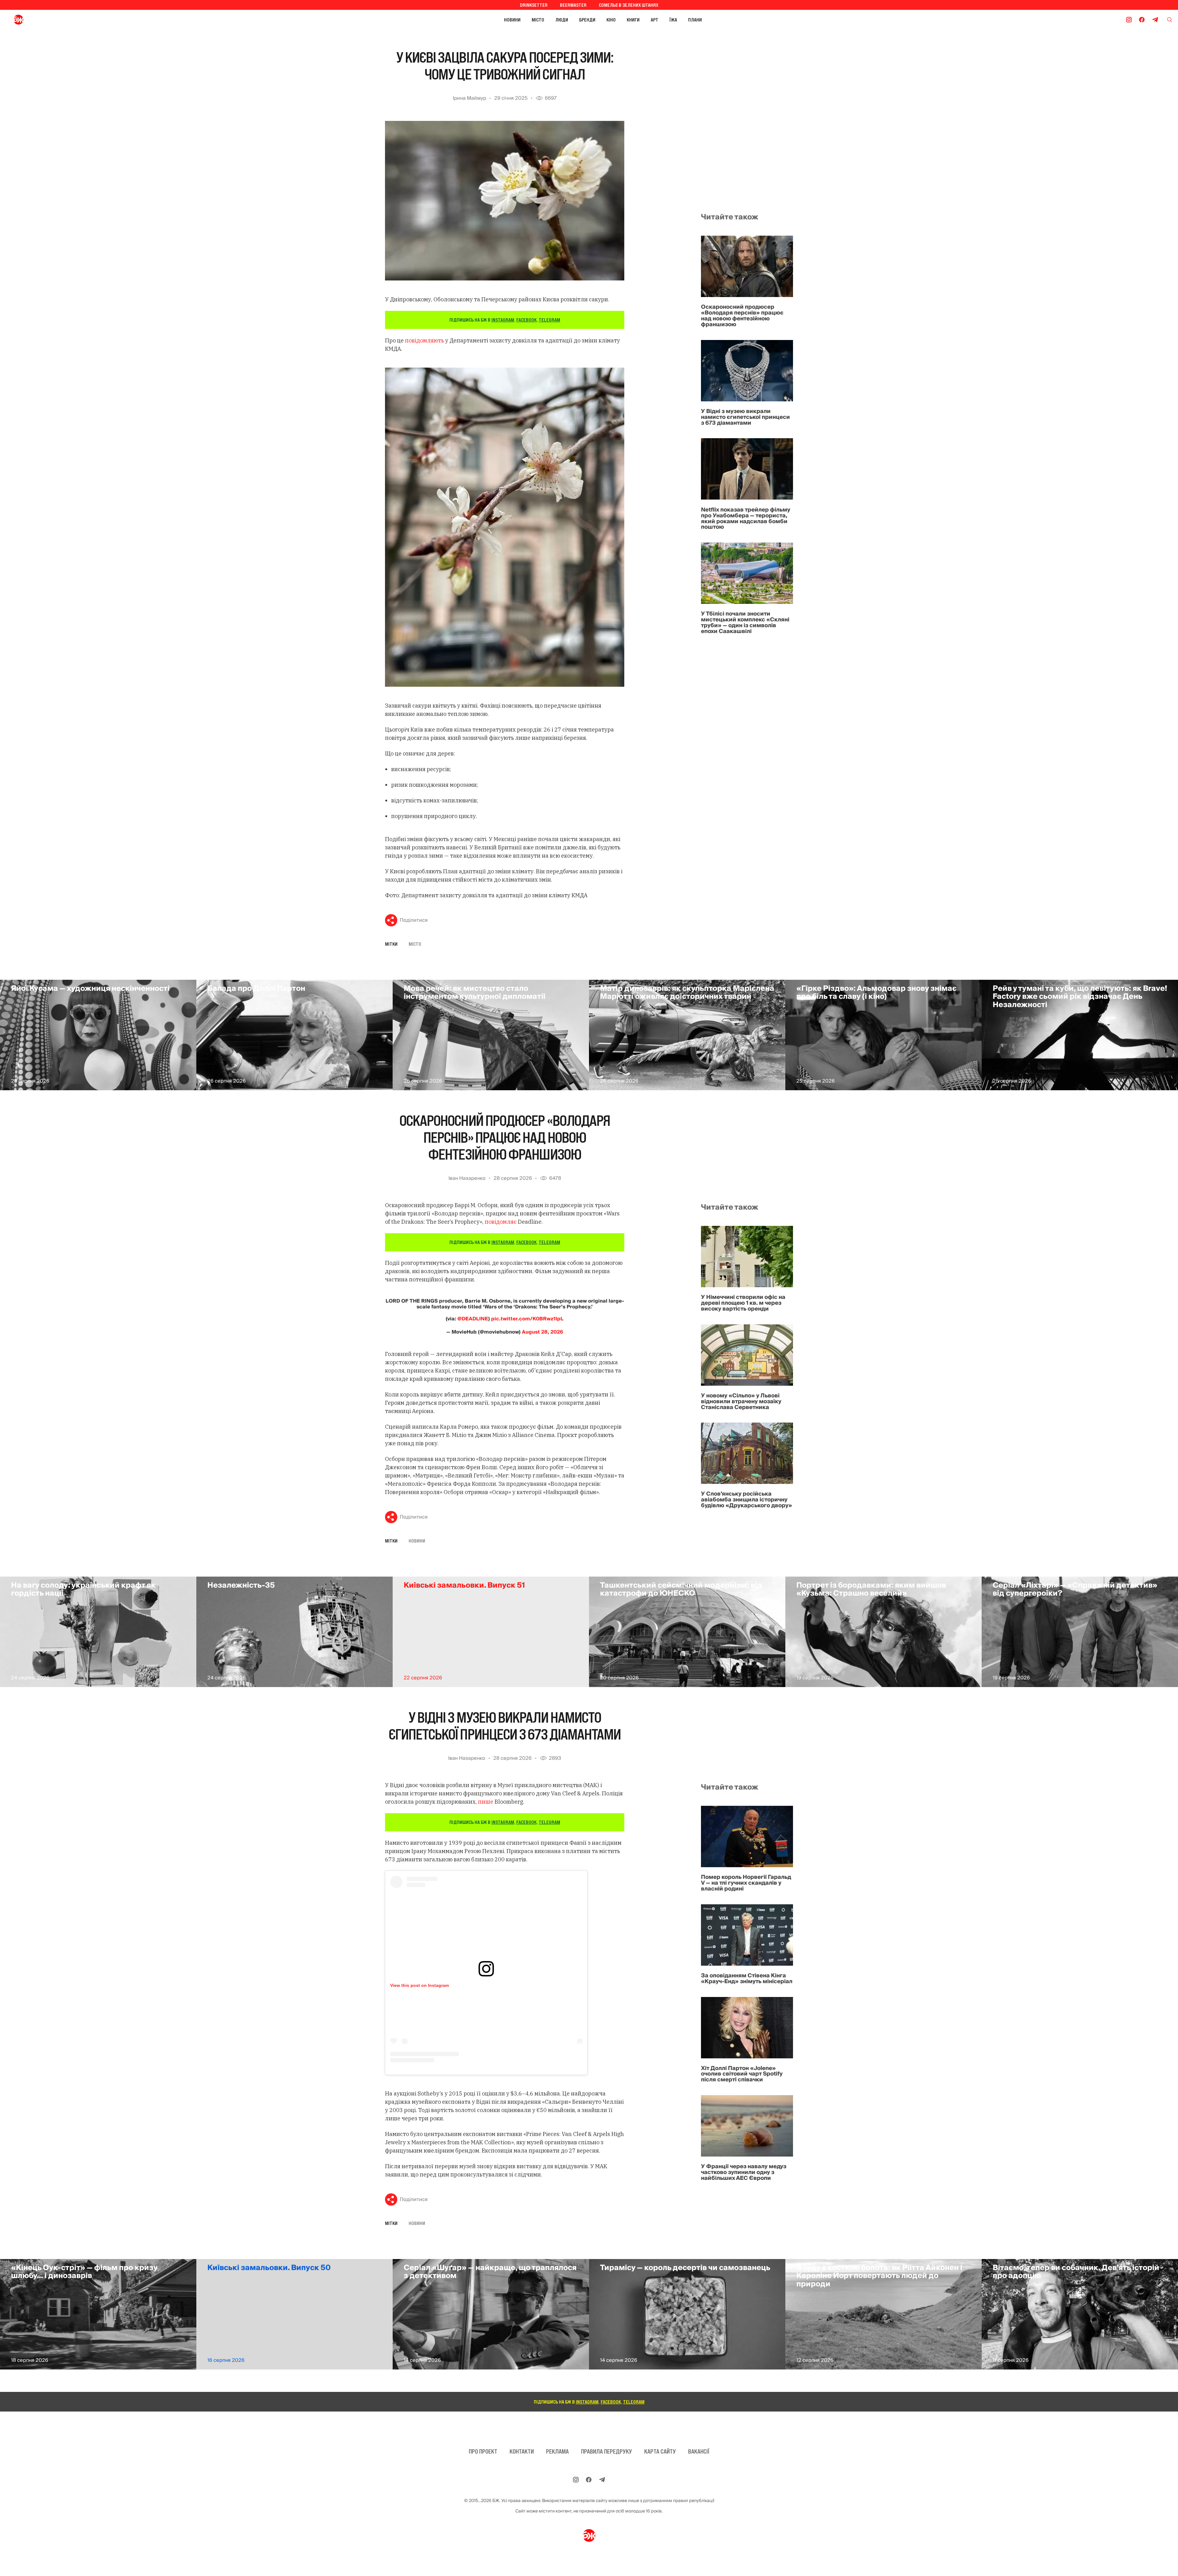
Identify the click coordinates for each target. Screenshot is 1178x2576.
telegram (549, 320)
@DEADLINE (473, 1319)
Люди (562, 20)
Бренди (587, 20)
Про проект (483, 2451)
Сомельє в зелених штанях (629, 5)
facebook (526, 320)
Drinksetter (534, 5)
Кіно (611, 20)
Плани (695, 20)
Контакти (522, 2451)
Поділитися (414, 920)
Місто (538, 20)
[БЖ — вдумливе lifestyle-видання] (46, 20)
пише (486, 1802)
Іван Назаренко (467, 1178)
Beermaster (573, 5)
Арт (654, 20)
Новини (512, 20)
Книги (633, 20)
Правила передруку (606, 2451)
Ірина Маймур (470, 98)
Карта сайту (660, 2451)
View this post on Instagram (420, 1985)
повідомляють (424, 340)
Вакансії (699, 2451)
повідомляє (501, 1222)
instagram (503, 320)
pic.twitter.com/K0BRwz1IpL (527, 1319)
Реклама (557, 2451)
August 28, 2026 (543, 1332)
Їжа (673, 20)
